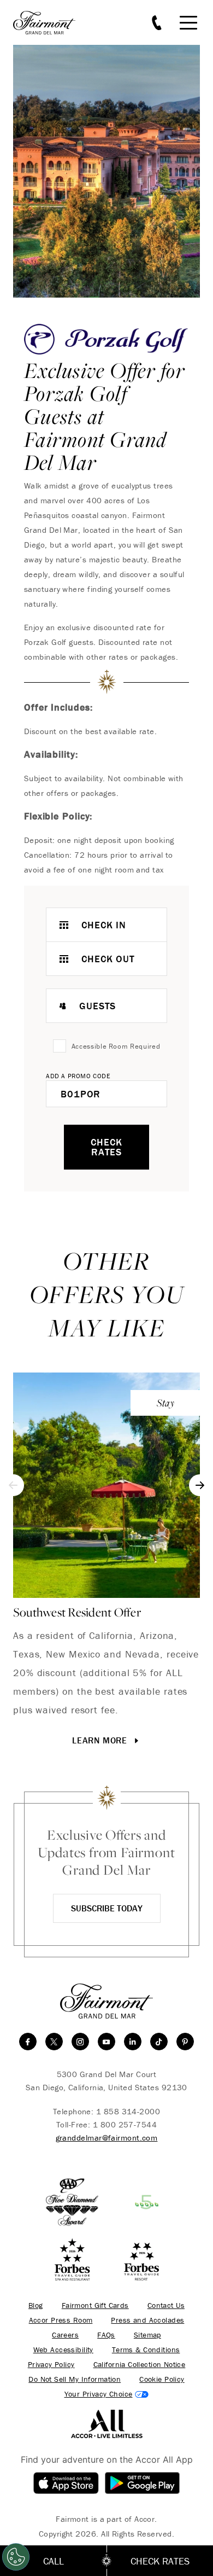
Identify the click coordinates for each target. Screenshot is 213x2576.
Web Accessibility (63, 2350)
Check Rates (106, 1147)
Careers (65, 2335)
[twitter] (54, 2042)
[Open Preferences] (16, 2557)
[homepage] (50, 23)
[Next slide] (200, 1485)
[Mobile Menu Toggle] (188, 23)
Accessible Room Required (116, 1046)
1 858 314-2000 (128, 2111)
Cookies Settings (107, 2394)
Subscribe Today (107, 1908)
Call (54, 2561)
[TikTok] (159, 2042)
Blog (36, 2305)
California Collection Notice (140, 2365)
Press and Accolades (147, 2320)
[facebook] (28, 2042)
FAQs (106, 2335)
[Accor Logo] (107, 2423)
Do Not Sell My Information (75, 2379)
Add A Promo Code (78, 1076)
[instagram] (80, 2042)
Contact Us (166, 2305)
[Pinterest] (185, 2042)
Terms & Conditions (146, 2350)
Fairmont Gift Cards (95, 2305)
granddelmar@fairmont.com (107, 2138)
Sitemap (147, 2335)
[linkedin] (133, 2042)
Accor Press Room (61, 2320)
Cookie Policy (162, 2379)
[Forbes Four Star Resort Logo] (141, 2260)
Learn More (101, 1740)
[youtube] (106, 2042)
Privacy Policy (51, 2365)
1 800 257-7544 (125, 2124)
